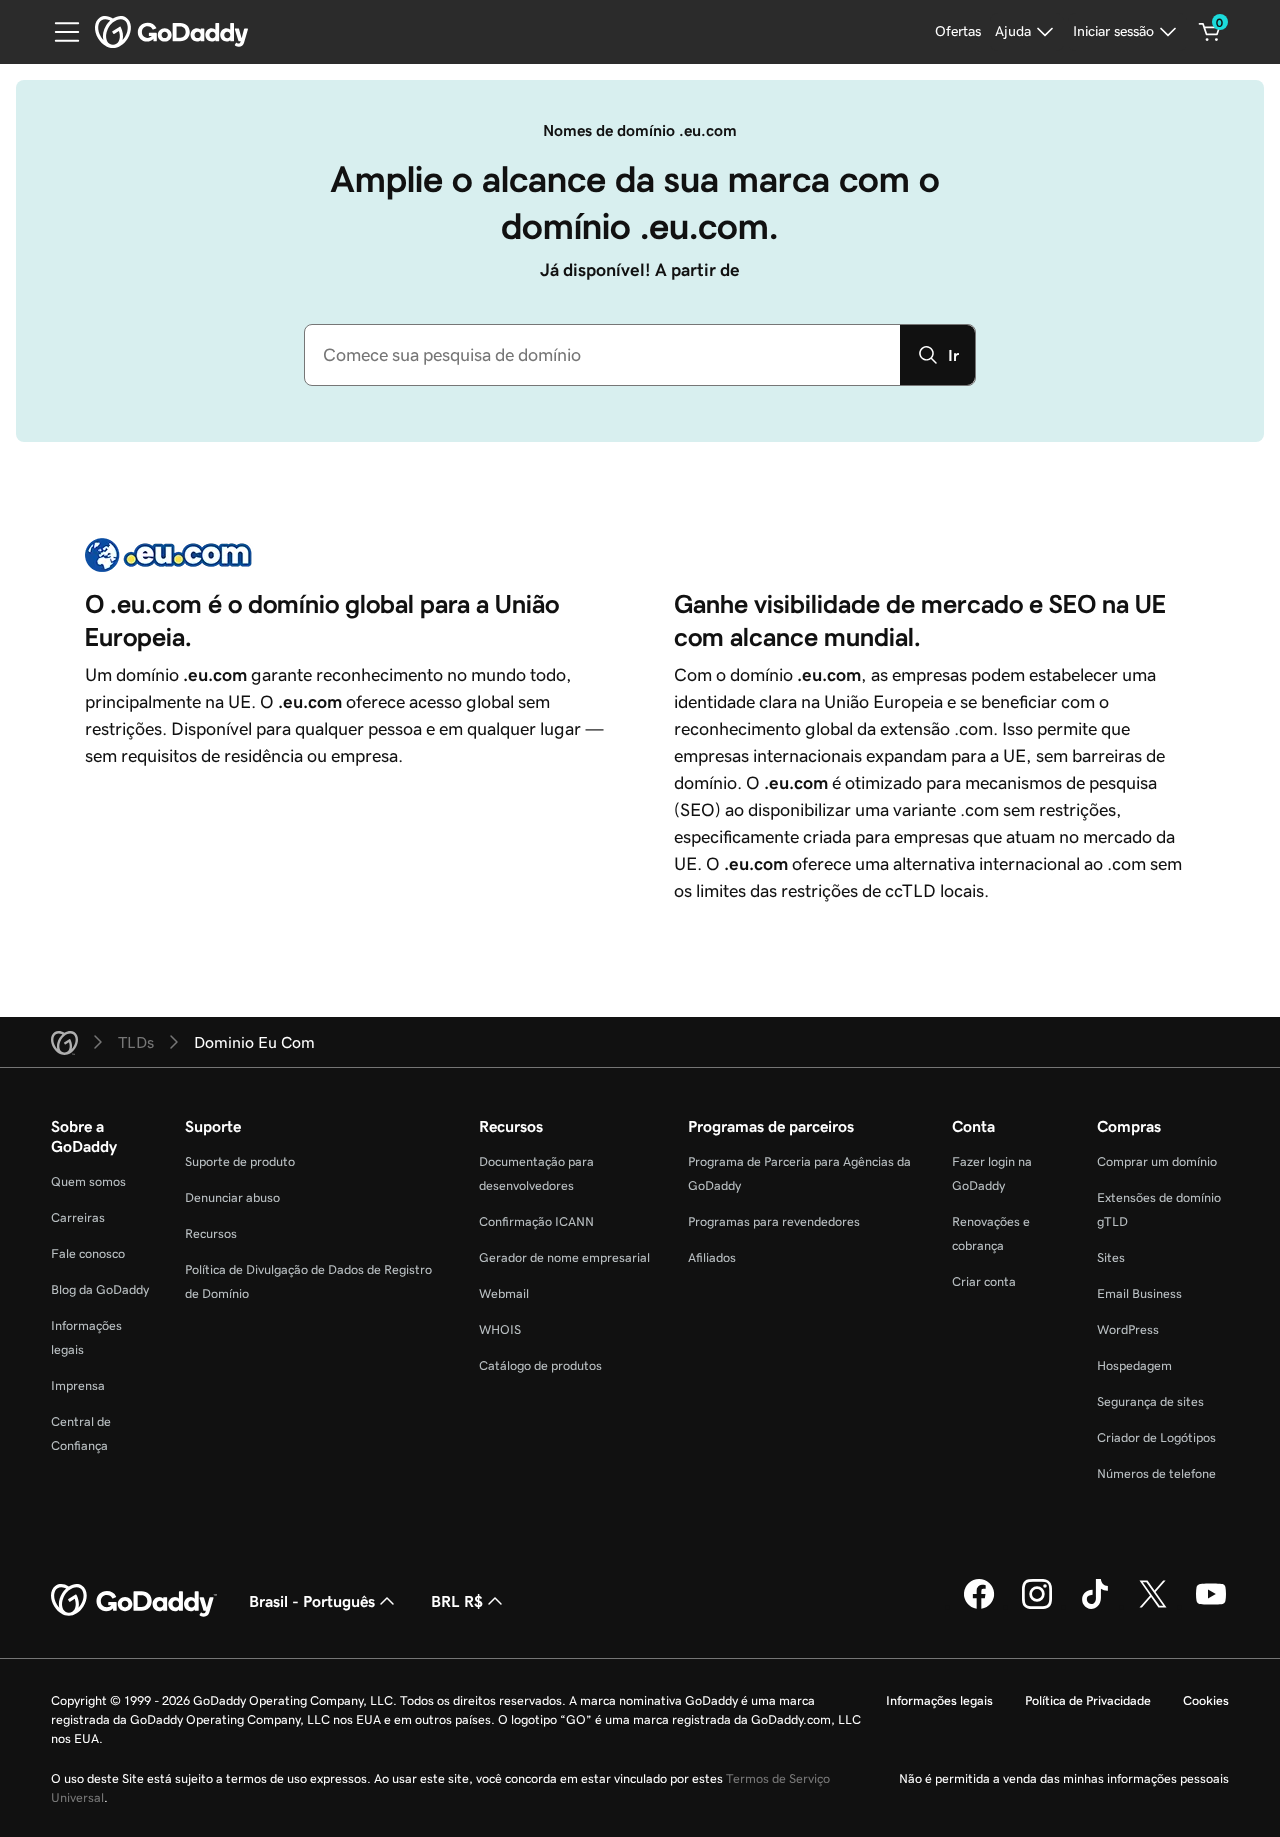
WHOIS (500, 1329)
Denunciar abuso (232, 1197)
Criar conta (984, 1281)
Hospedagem (1134, 1365)
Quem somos (88, 1181)
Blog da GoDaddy (100, 1289)
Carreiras (78, 1217)
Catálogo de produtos (540, 1365)
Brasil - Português (312, 1601)
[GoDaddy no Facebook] (979, 1606)
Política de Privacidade (1088, 1700)
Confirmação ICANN (536, 1221)
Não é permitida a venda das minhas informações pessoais (1064, 1778)
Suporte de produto (240, 1161)
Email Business (1139, 1293)
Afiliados (712, 1257)
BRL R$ (457, 1601)
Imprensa (78, 1385)
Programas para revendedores (774, 1221)
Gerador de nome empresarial (564, 1257)
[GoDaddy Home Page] (134, 1601)
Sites (1111, 1257)
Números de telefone (1156, 1473)
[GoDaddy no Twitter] (1153, 1606)
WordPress (1128, 1329)
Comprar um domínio (1157, 1161)
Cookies (1206, 1700)
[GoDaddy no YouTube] (1211, 1606)
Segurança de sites (1150, 1401)
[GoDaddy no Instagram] (1037, 1606)
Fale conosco (88, 1253)
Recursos (211, 1233)
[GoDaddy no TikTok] (1095, 1606)
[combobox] (602, 355)
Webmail (504, 1293)
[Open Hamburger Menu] (59, 32)
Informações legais (939, 1700)
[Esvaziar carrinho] (1210, 32)
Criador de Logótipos (1156, 1437)
